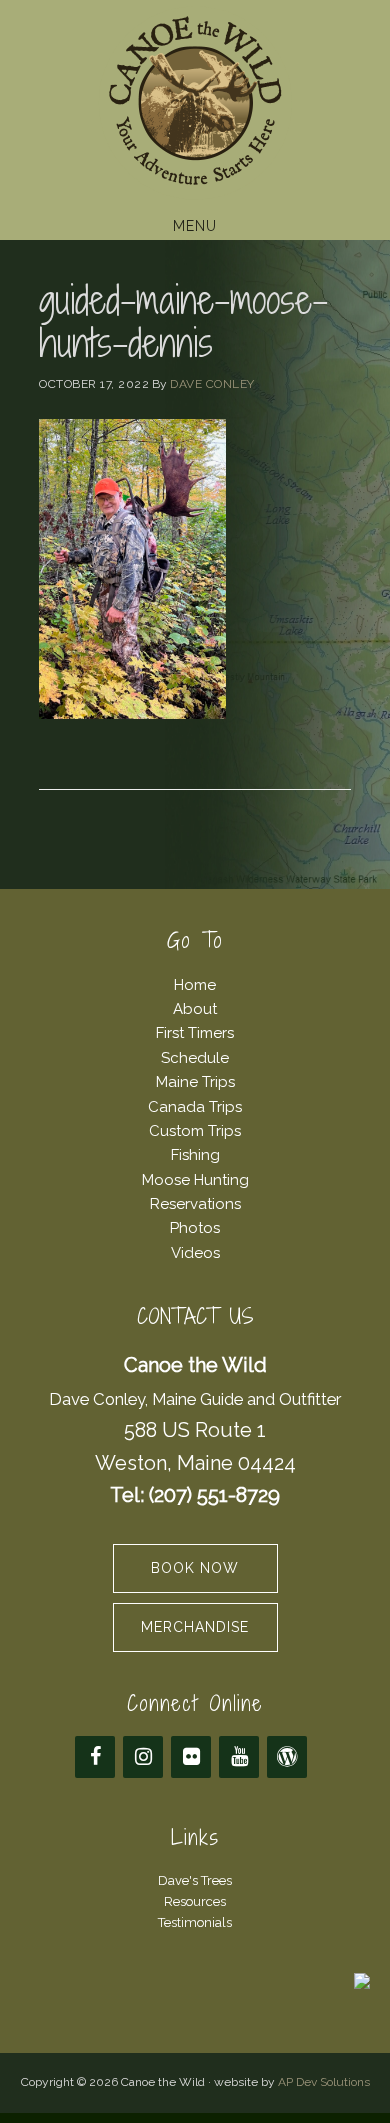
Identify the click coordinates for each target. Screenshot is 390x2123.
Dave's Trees (195, 1880)
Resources (195, 1901)
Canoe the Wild (195, 103)
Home (195, 985)
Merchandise (195, 1627)
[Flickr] (191, 1757)
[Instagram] (143, 1757)
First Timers (195, 1033)
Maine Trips (195, 1082)
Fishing (195, 1155)
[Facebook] (95, 1757)
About (195, 1009)
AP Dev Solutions (324, 2082)
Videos (195, 1253)
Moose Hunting (195, 1180)
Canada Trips (195, 1107)
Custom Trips (195, 1131)
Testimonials (195, 1922)
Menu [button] (195, 226)
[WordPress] (287, 1757)
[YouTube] (239, 1757)
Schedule (195, 1058)
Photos (195, 1228)
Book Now (195, 1568)
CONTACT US (195, 1316)
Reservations (195, 1204)
